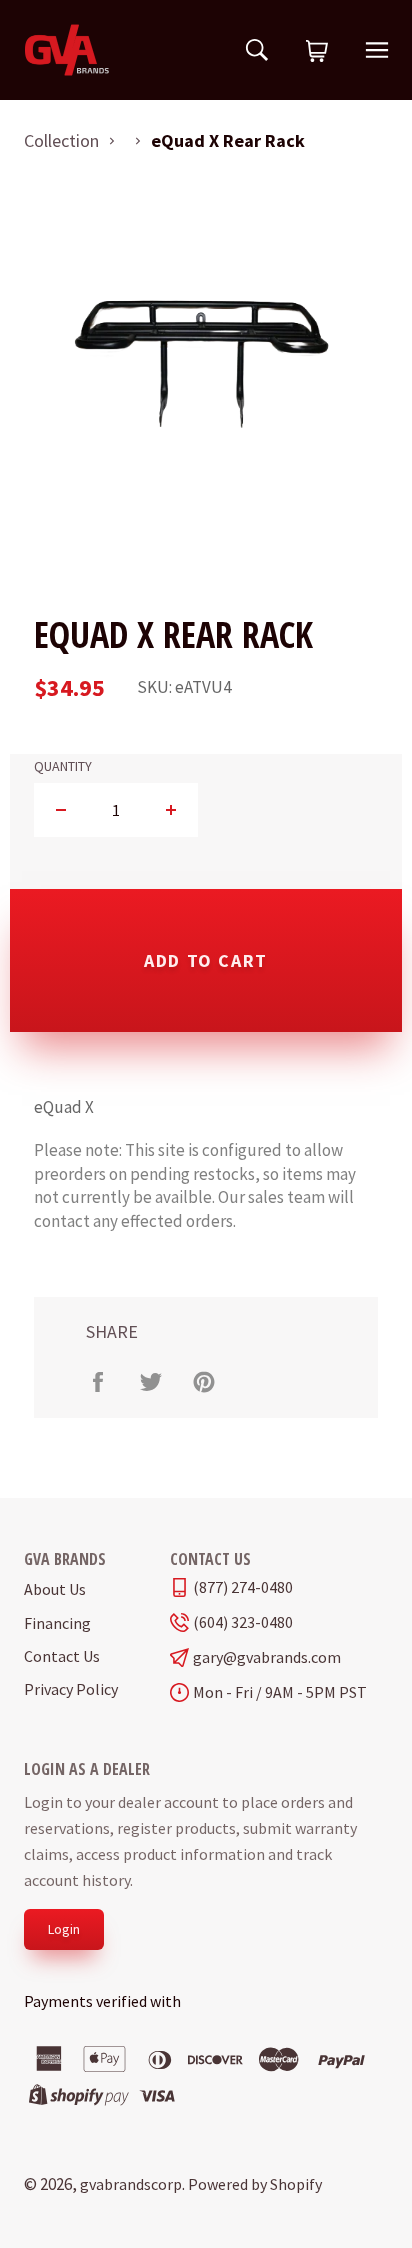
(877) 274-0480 (243, 1587)
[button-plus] (170, 810)
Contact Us (62, 1656)
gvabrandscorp (131, 2184)
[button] (317, 52)
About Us (55, 1589)
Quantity (63, 766)
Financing (57, 1623)
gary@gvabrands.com (267, 1657)
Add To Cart (206, 960)
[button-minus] (61, 810)
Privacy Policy (71, 1689)
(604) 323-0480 (243, 1622)
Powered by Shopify (255, 2184)
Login (64, 1929)
